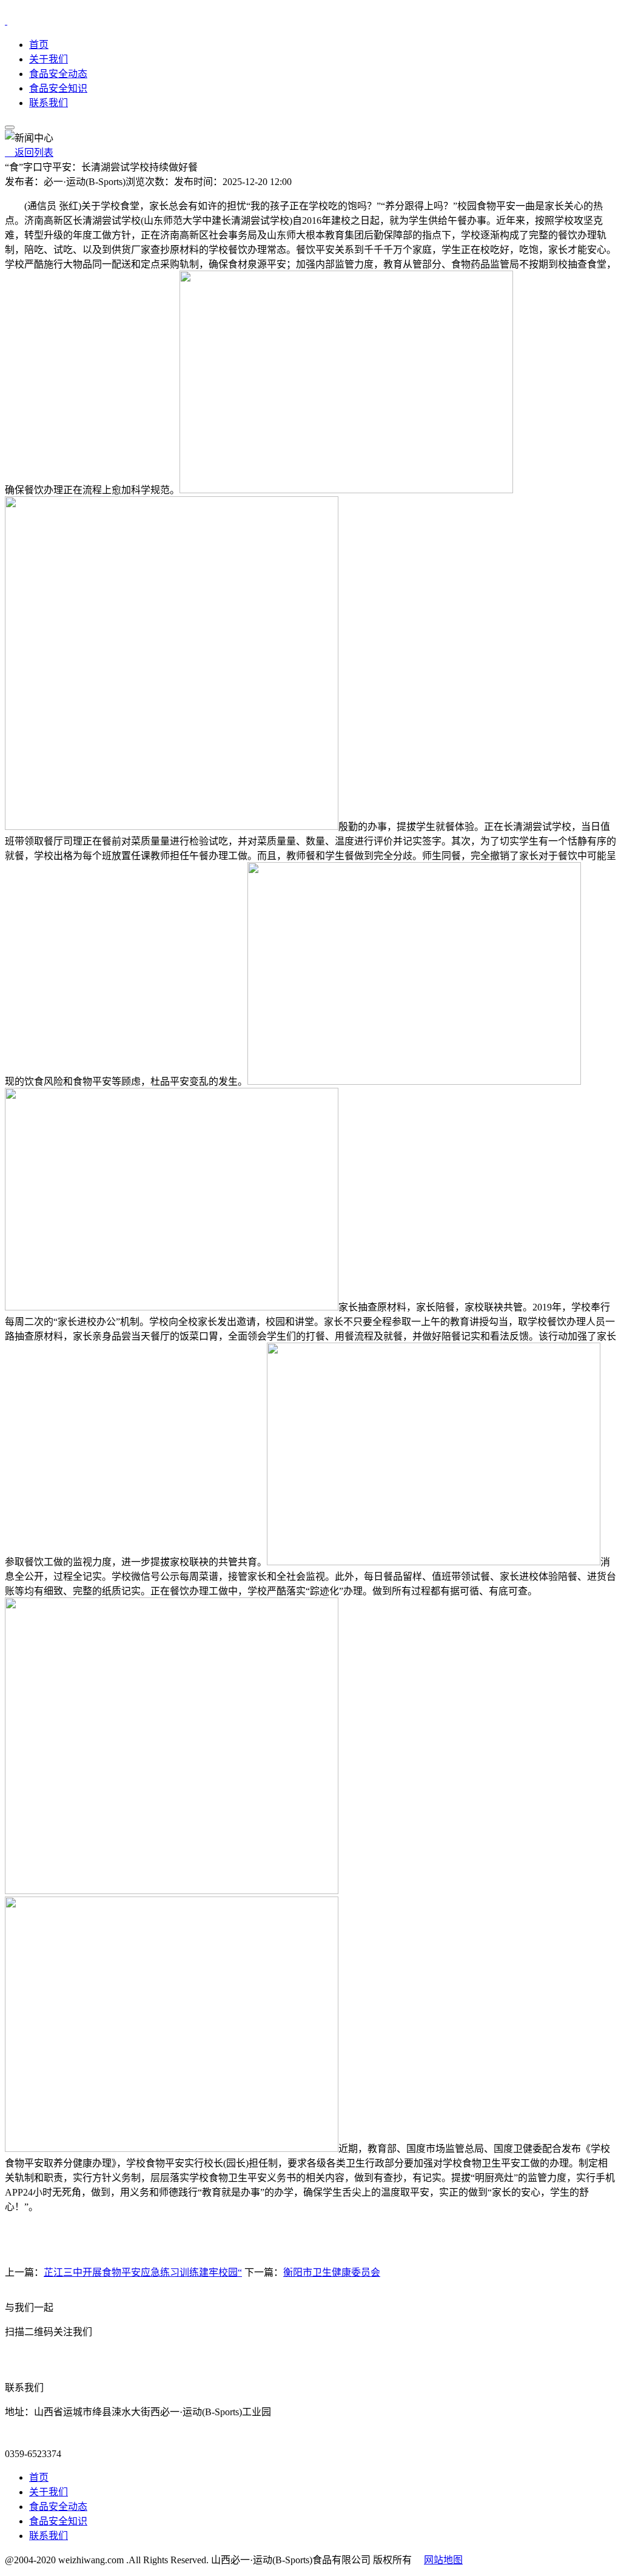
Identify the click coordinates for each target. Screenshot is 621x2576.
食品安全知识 (58, 88)
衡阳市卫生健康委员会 (332, 2272)
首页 (39, 45)
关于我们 (49, 59)
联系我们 (49, 103)
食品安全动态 (58, 74)
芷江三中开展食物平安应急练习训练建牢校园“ (143, 2272)
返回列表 (29, 153)
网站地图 (443, 2560)
